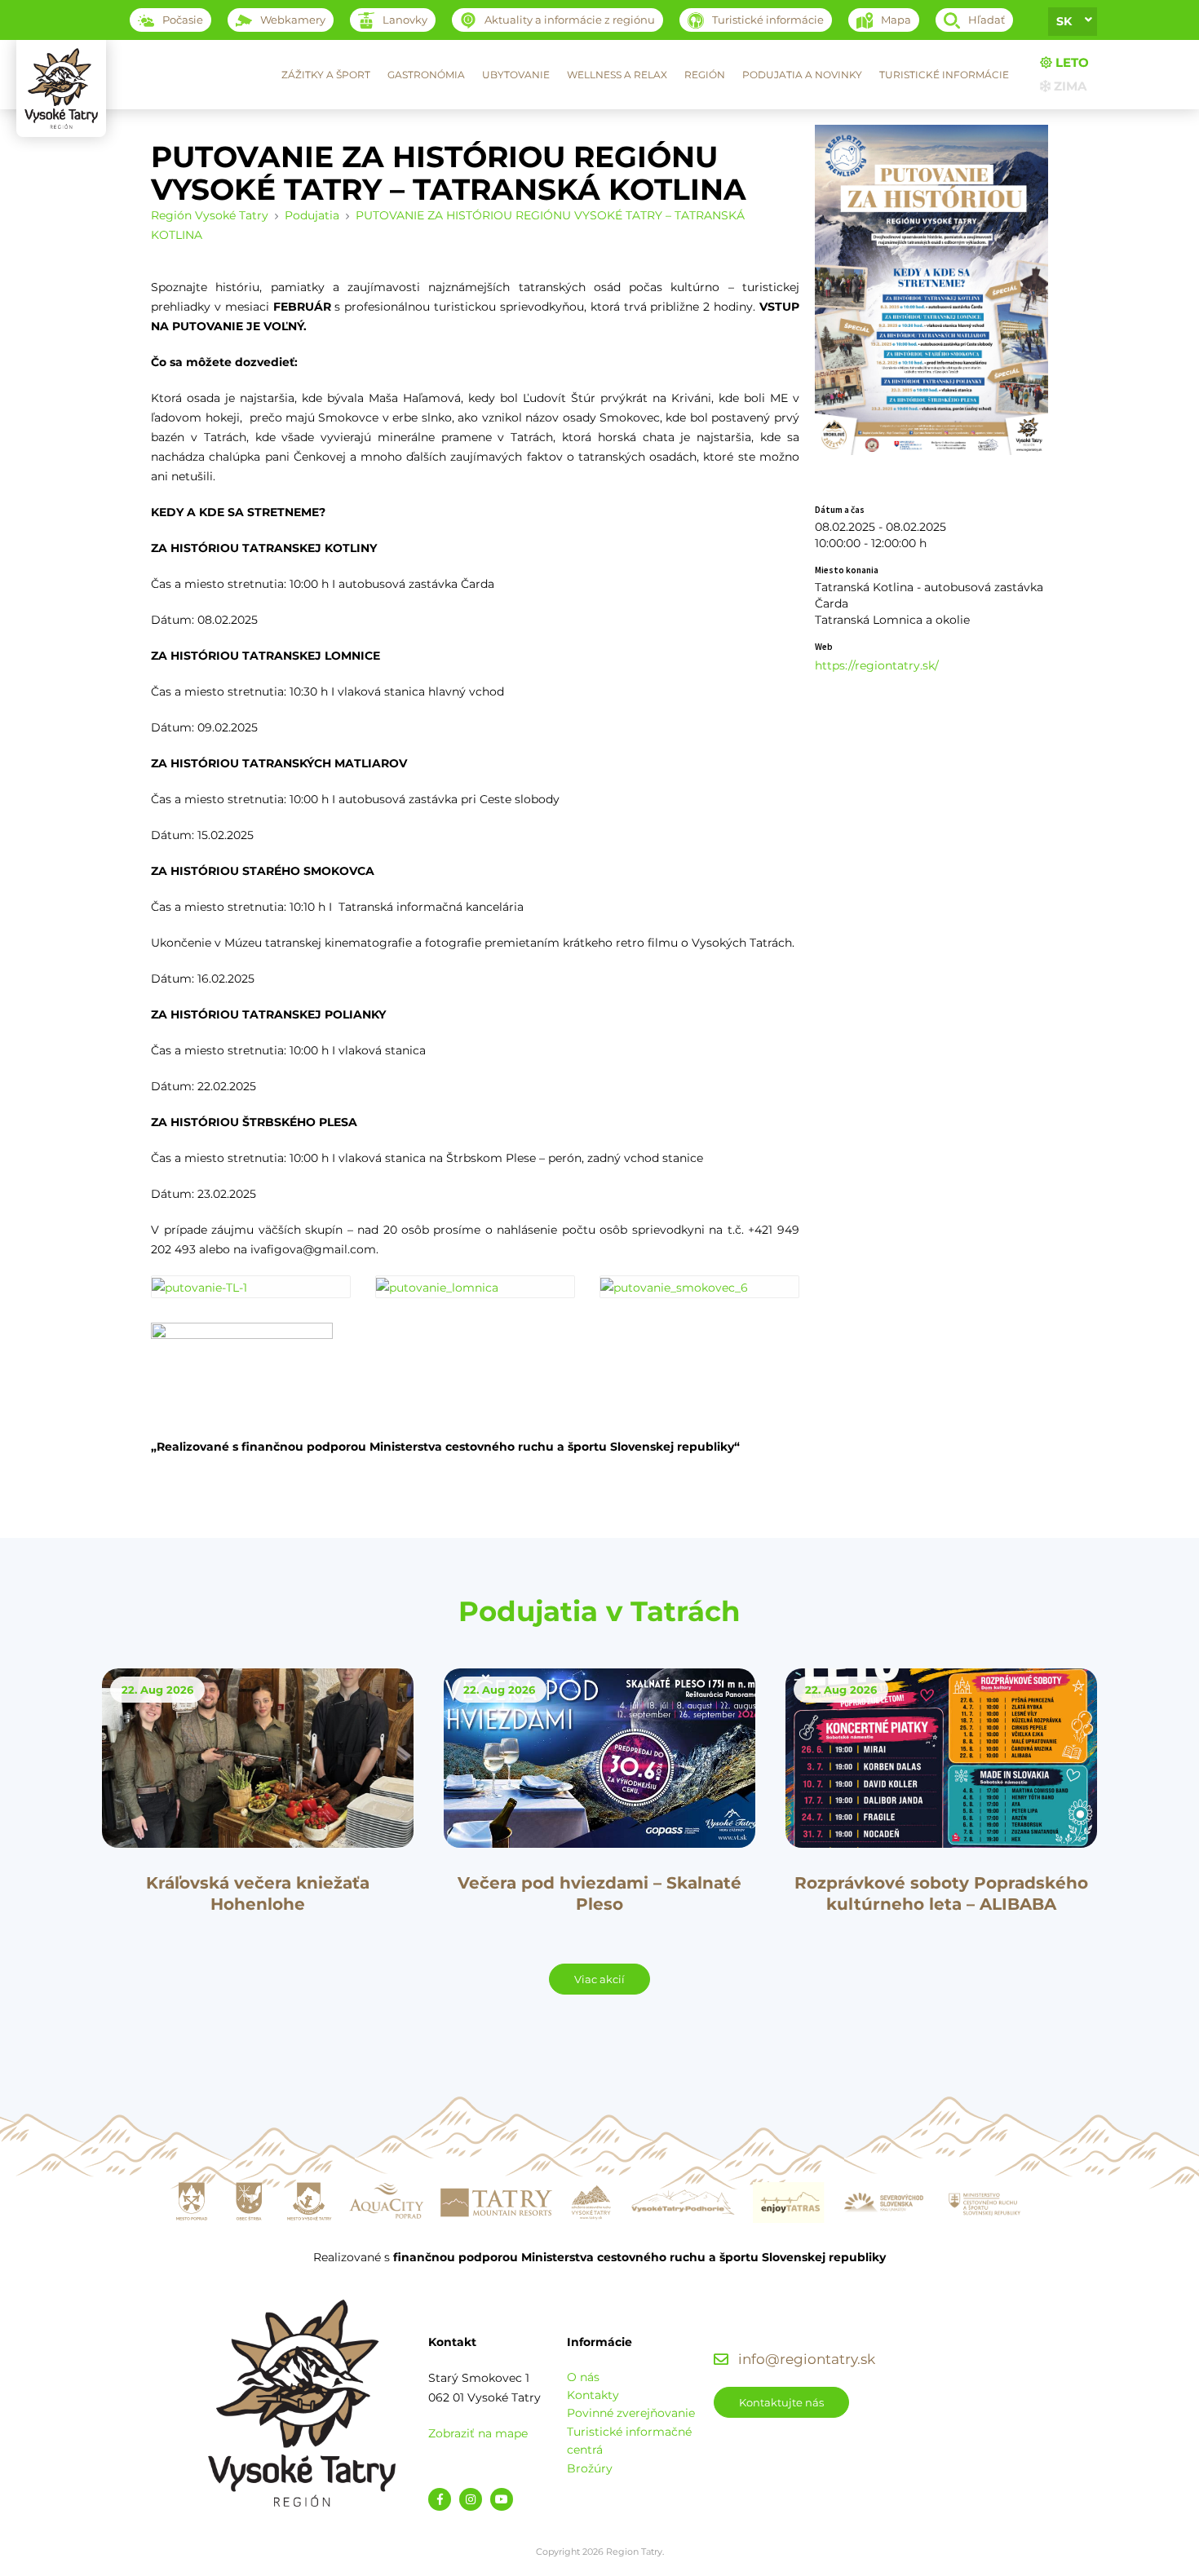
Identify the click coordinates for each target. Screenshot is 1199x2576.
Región (705, 75)
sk (1064, 21)
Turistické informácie (944, 75)
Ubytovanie (516, 75)
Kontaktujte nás (781, 2402)
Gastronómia (426, 75)
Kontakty (593, 2395)
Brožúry (590, 2468)
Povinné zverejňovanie (631, 2413)
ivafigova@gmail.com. (314, 1249)
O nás (583, 2377)
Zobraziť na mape (478, 2433)
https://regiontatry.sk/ (877, 665)
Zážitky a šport (326, 75)
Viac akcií (599, 1979)
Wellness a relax (617, 75)
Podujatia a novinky (802, 75)
